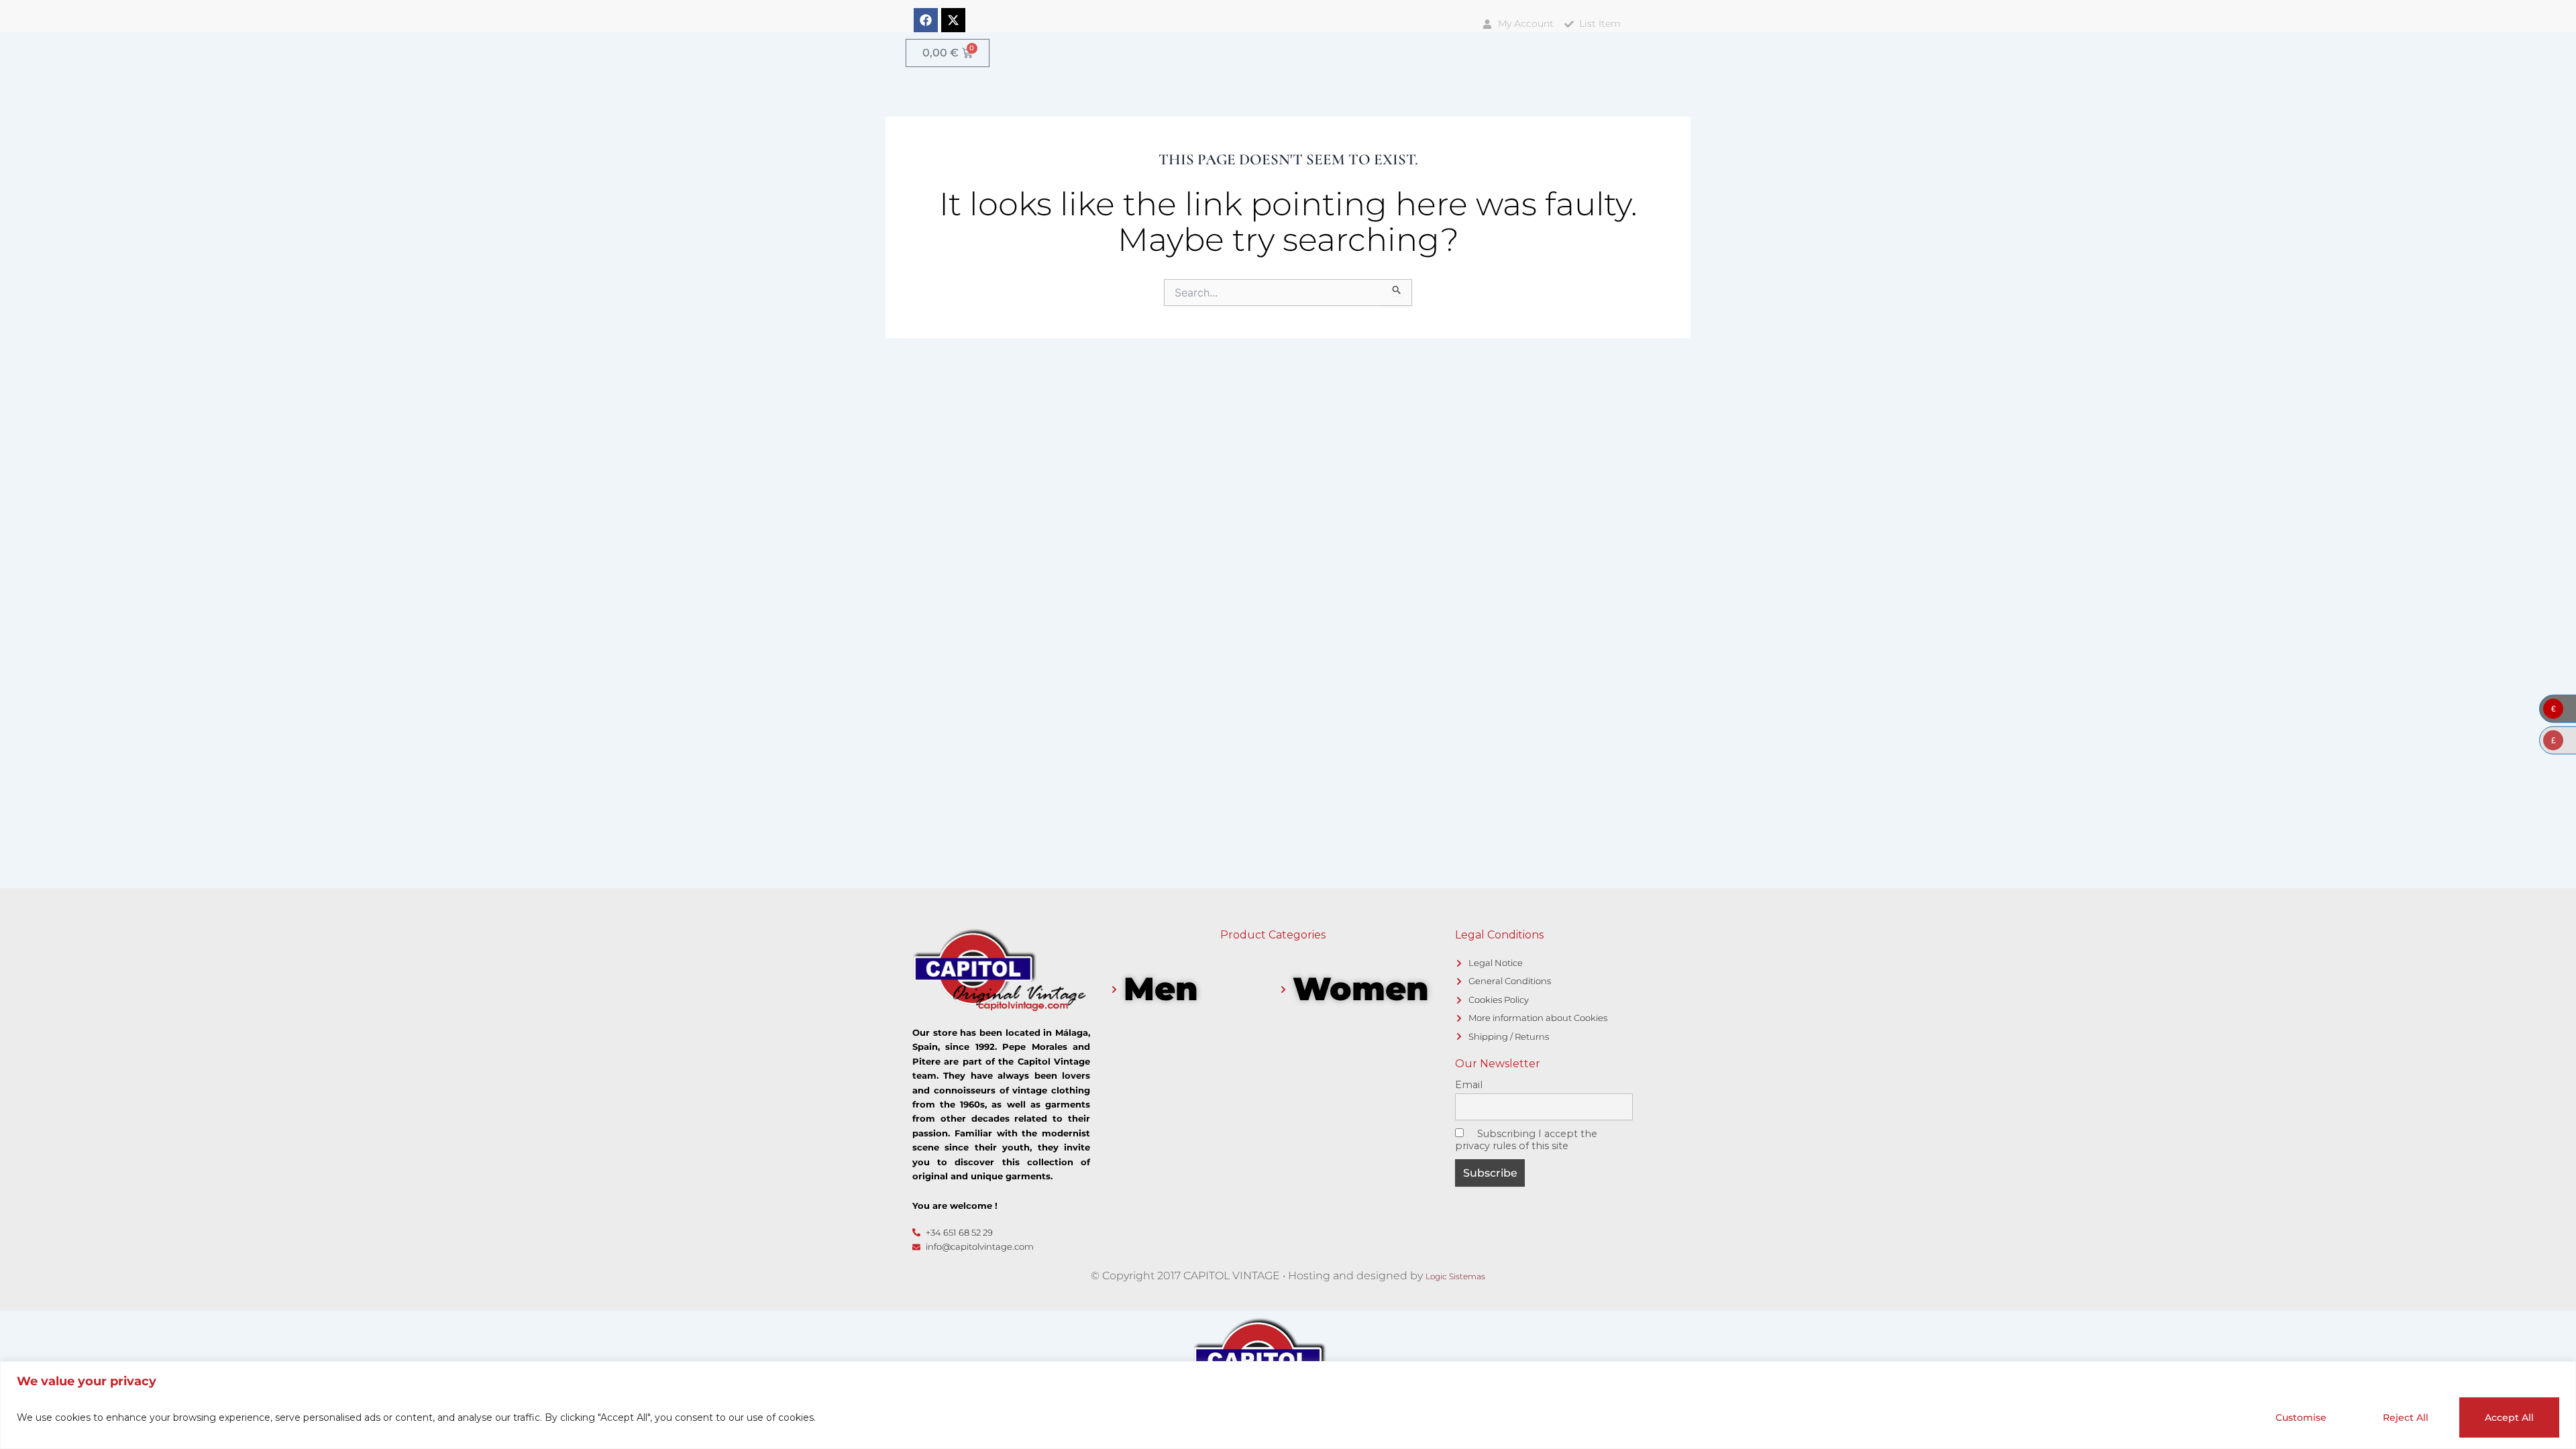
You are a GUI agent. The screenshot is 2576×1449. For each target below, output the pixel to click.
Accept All (2509, 1417)
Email (1469, 1085)
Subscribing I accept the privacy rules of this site (1526, 1140)
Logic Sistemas (1455, 1276)
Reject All (2406, 1417)
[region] (1288, 1405)
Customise (2301, 1417)
